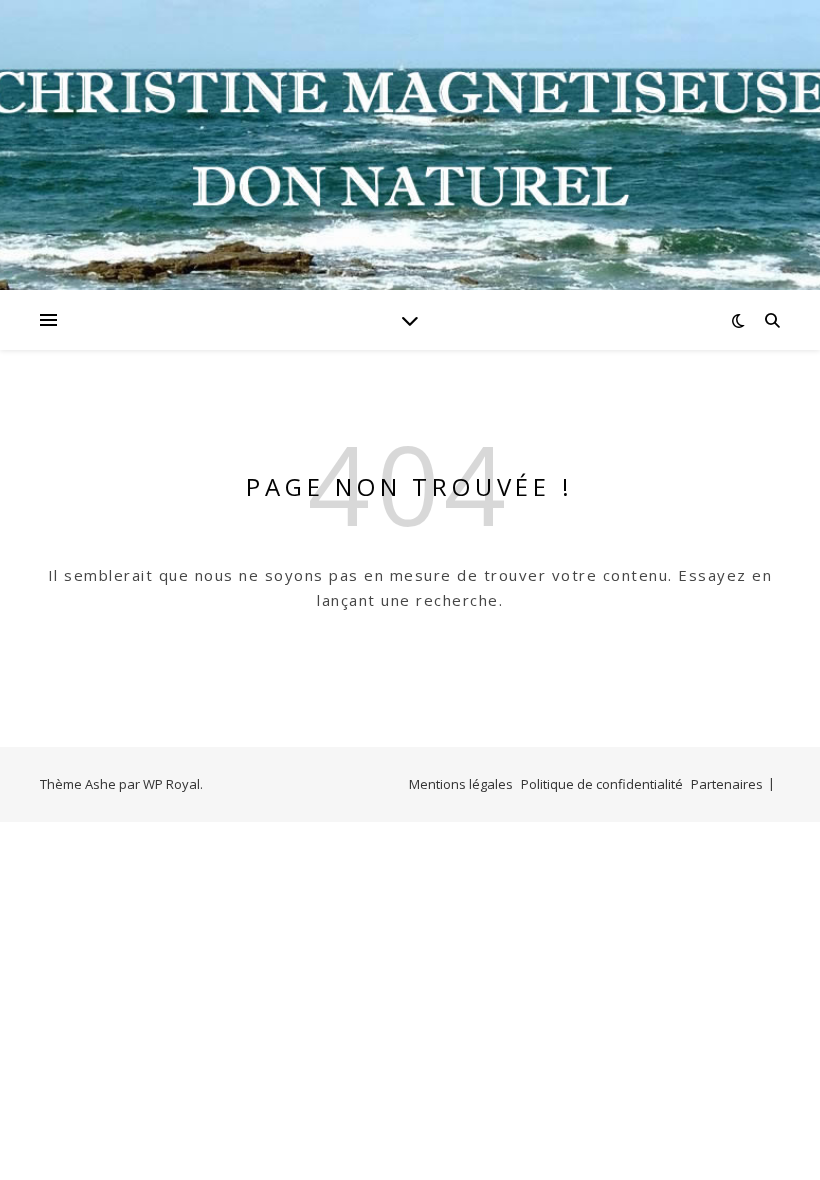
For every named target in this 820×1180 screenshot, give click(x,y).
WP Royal (171, 784)
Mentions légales (461, 784)
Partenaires (727, 784)
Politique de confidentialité (602, 784)
